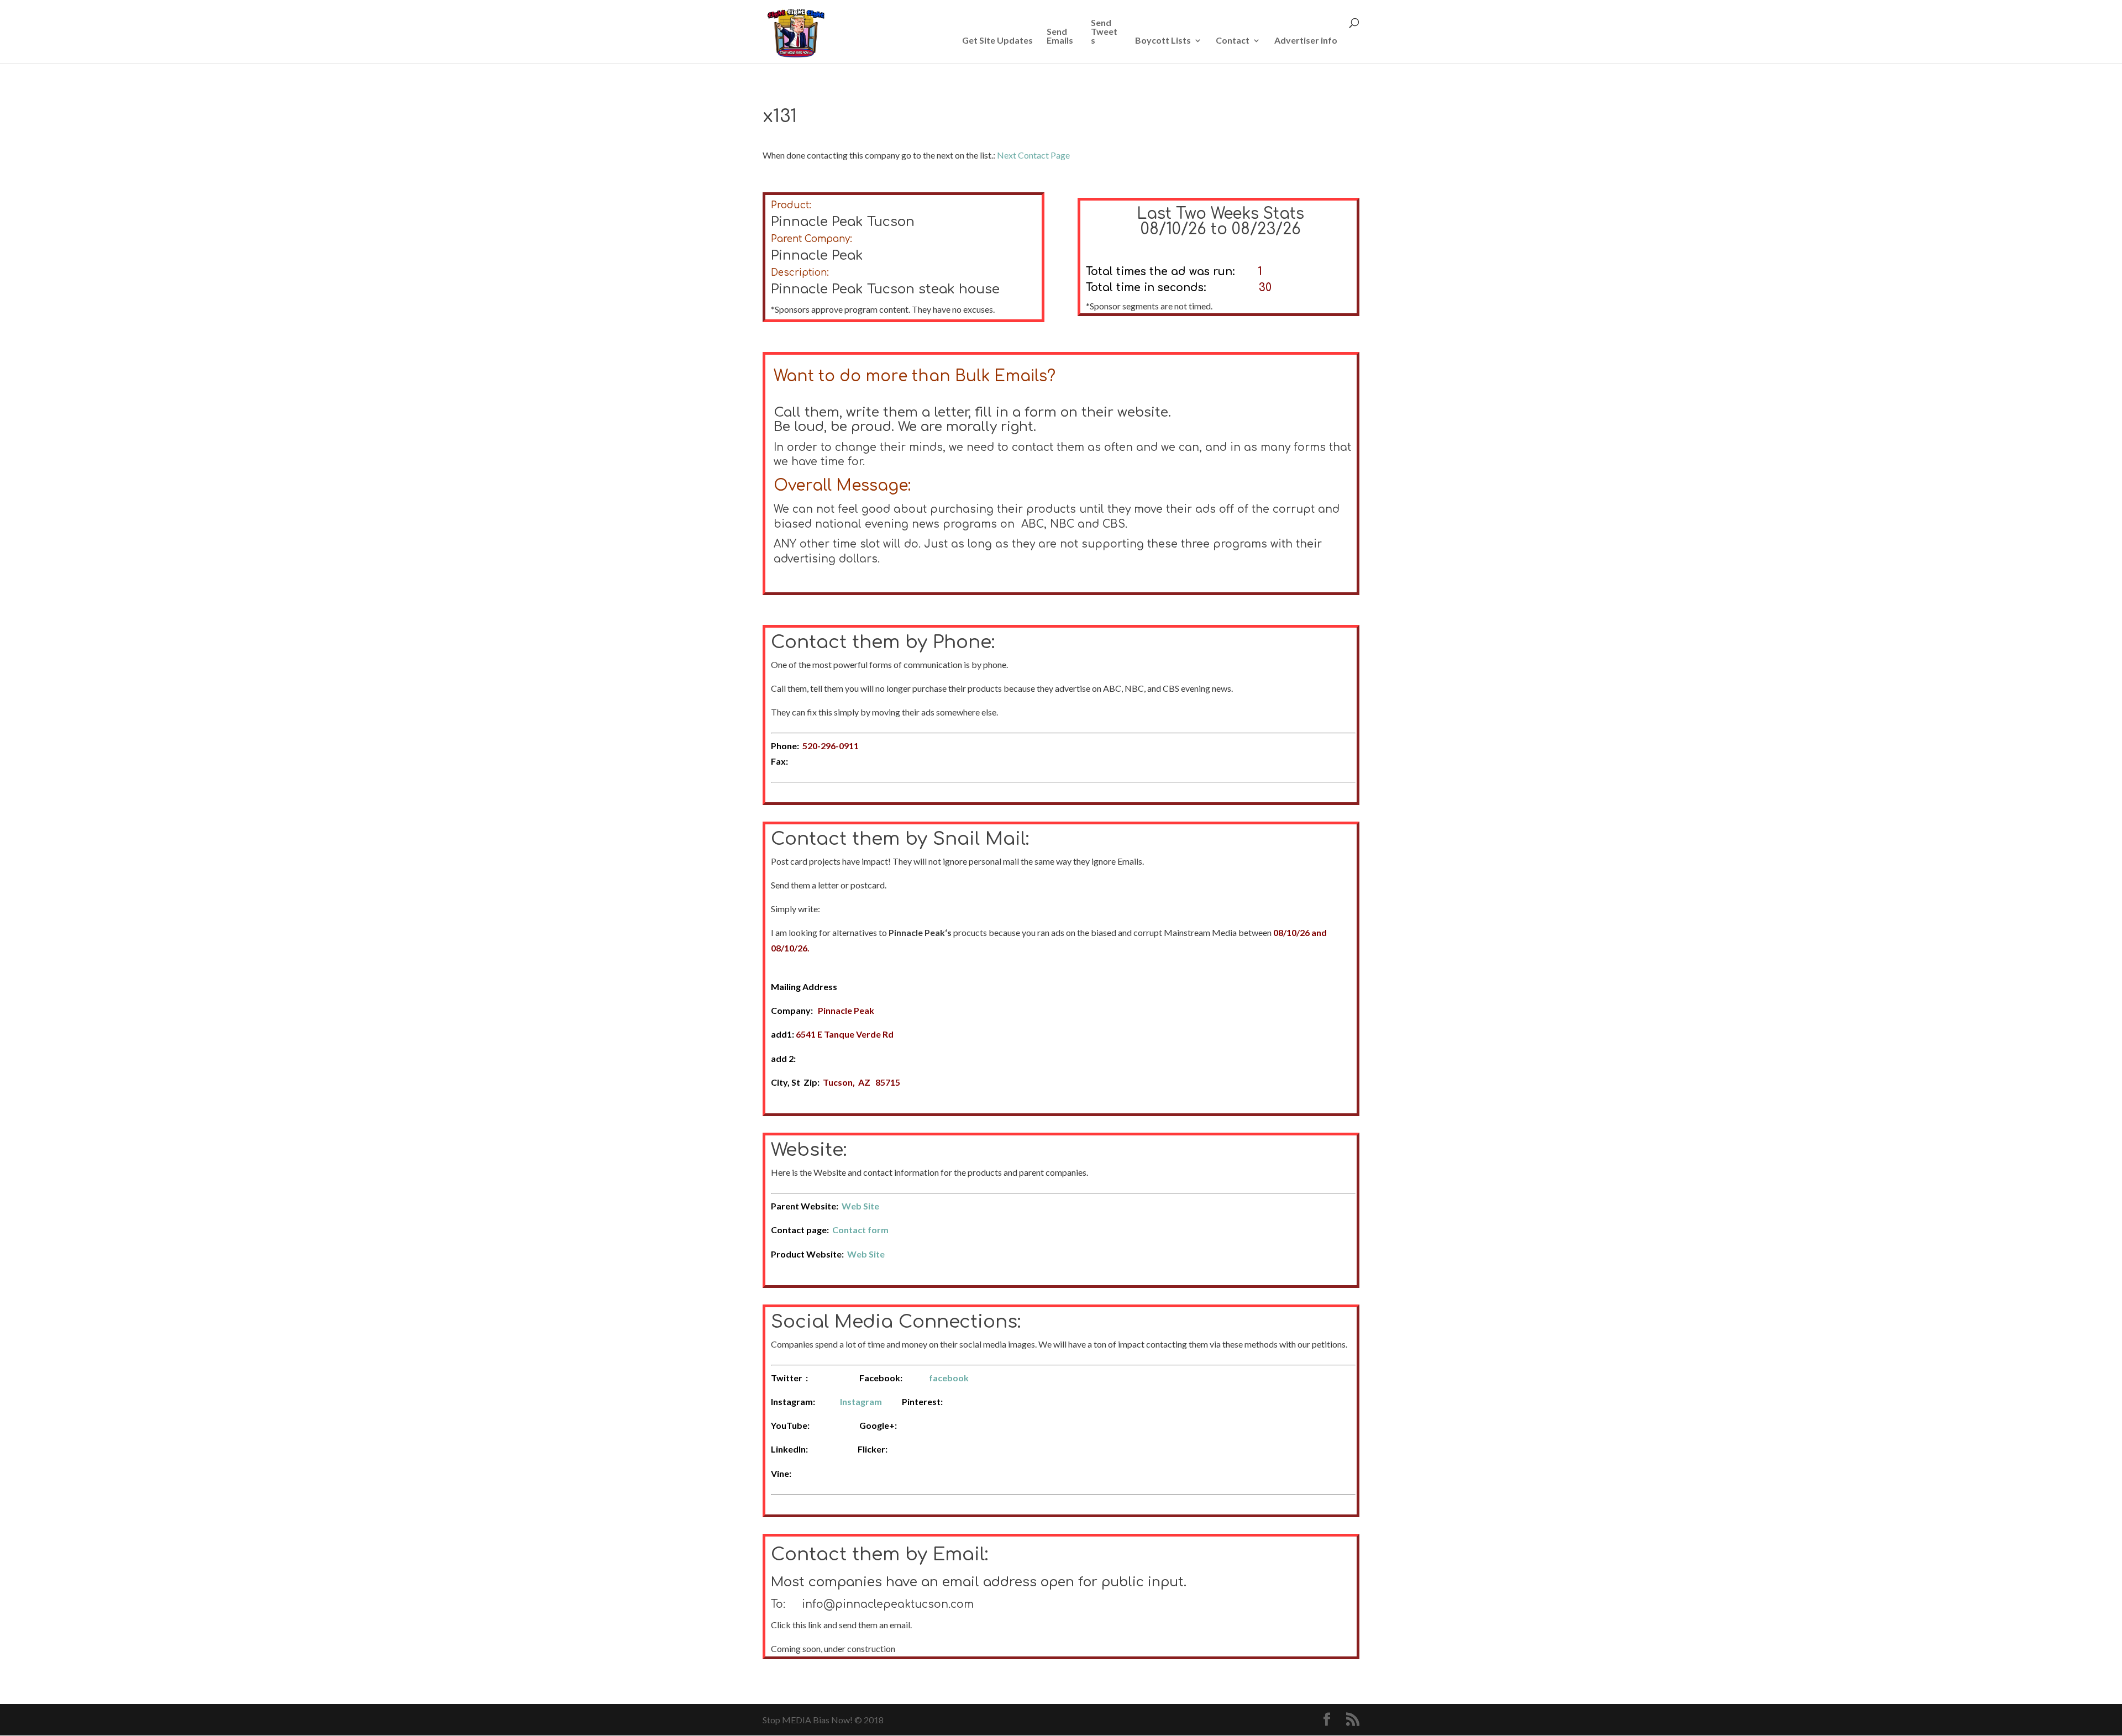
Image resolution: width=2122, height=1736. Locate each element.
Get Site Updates (997, 41)
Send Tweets (1104, 32)
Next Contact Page (1033, 155)
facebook (949, 1378)
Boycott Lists (1163, 41)
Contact (1233, 41)
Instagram (861, 1401)
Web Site (860, 1206)
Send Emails (1060, 36)
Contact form (860, 1230)
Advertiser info (1306, 41)
